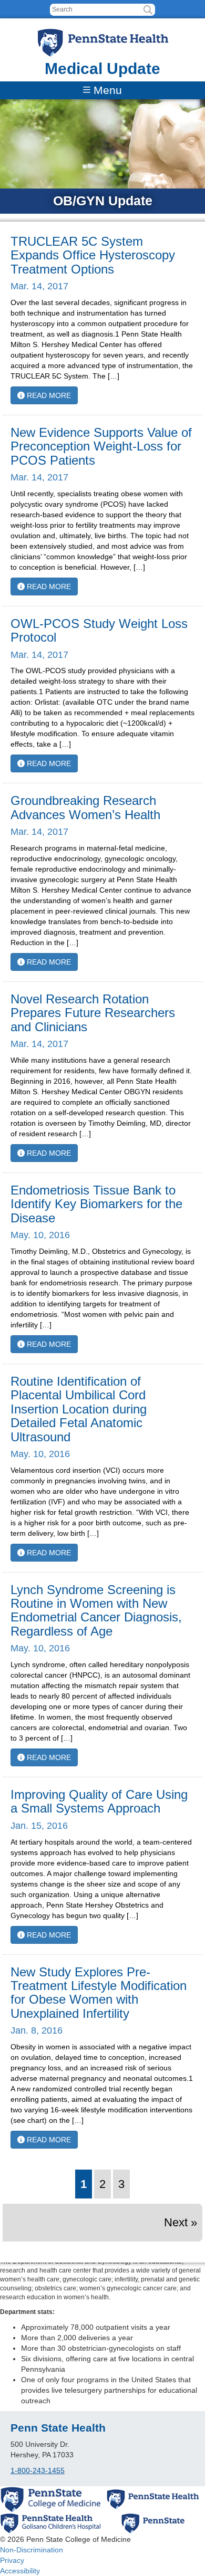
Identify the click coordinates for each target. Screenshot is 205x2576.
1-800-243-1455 (38, 2470)
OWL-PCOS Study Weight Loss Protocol (99, 630)
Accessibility (20, 2571)
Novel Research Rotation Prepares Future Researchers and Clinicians (93, 1013)
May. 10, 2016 (40, 1235)
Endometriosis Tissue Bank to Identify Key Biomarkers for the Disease (96, 1204)
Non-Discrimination (32, 2550)
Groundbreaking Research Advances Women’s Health (85, 807)
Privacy (12, 2560)
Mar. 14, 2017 (39, 286)
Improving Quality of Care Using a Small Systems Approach (99, 1801)
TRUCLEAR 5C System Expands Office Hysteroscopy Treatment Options (93, 255)
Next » (181, 2222)
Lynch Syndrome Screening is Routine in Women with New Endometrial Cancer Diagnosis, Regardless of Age (96, 1610)
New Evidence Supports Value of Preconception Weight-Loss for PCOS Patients (101, 446)
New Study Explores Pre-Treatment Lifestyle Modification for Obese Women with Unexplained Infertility (99, 1993)
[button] (148, 10)
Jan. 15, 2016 (39, 1826)
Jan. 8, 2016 (37, 2030)
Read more (48, 395)
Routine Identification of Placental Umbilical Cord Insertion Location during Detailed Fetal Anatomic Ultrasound (79, 1409)
